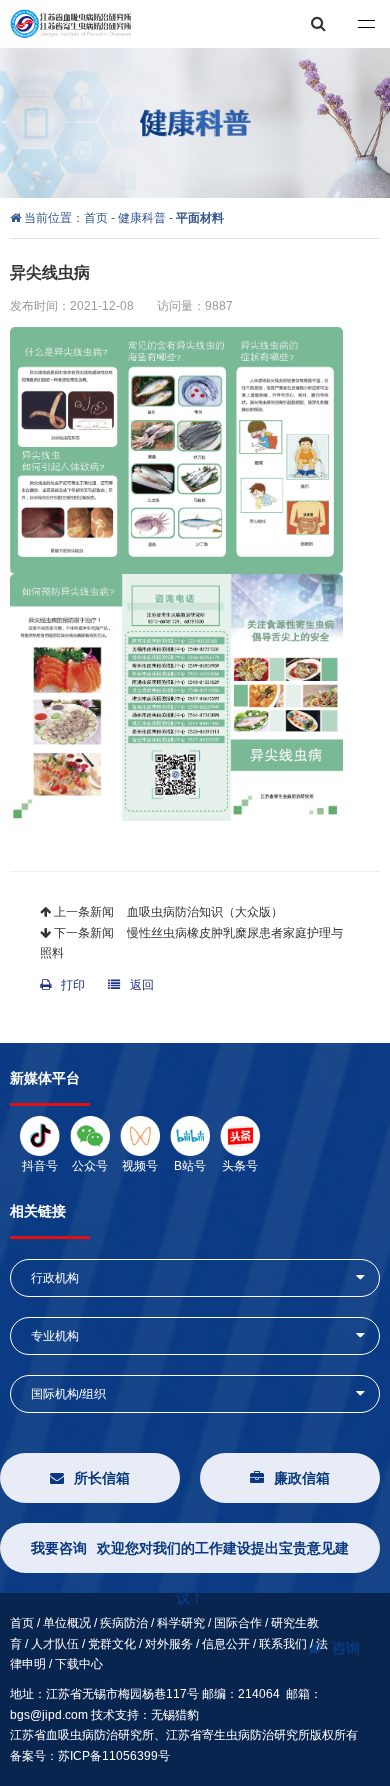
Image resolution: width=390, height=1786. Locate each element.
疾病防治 (124, 1623)
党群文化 (112, 1644)
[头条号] (240, 1135)
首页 (97, 218)
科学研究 (181, 1623)
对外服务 (169, 1644)
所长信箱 (102, 1478)
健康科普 (142, 218)
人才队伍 (55, 1644)
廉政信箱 (302, 1478)
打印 (73, 985)
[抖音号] (40, 1135)
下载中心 (79, 1664)
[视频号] (140, 1135)
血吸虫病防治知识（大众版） (203, 912)
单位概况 (67, 1623)
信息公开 (226, 1644)
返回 (142, 985)
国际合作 (238, 1623)
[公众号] (90, 1135)
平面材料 (200, 218)
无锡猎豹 (175, 1715)
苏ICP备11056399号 (114, 1756)
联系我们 (283, 1644)
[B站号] (190, 1135)
